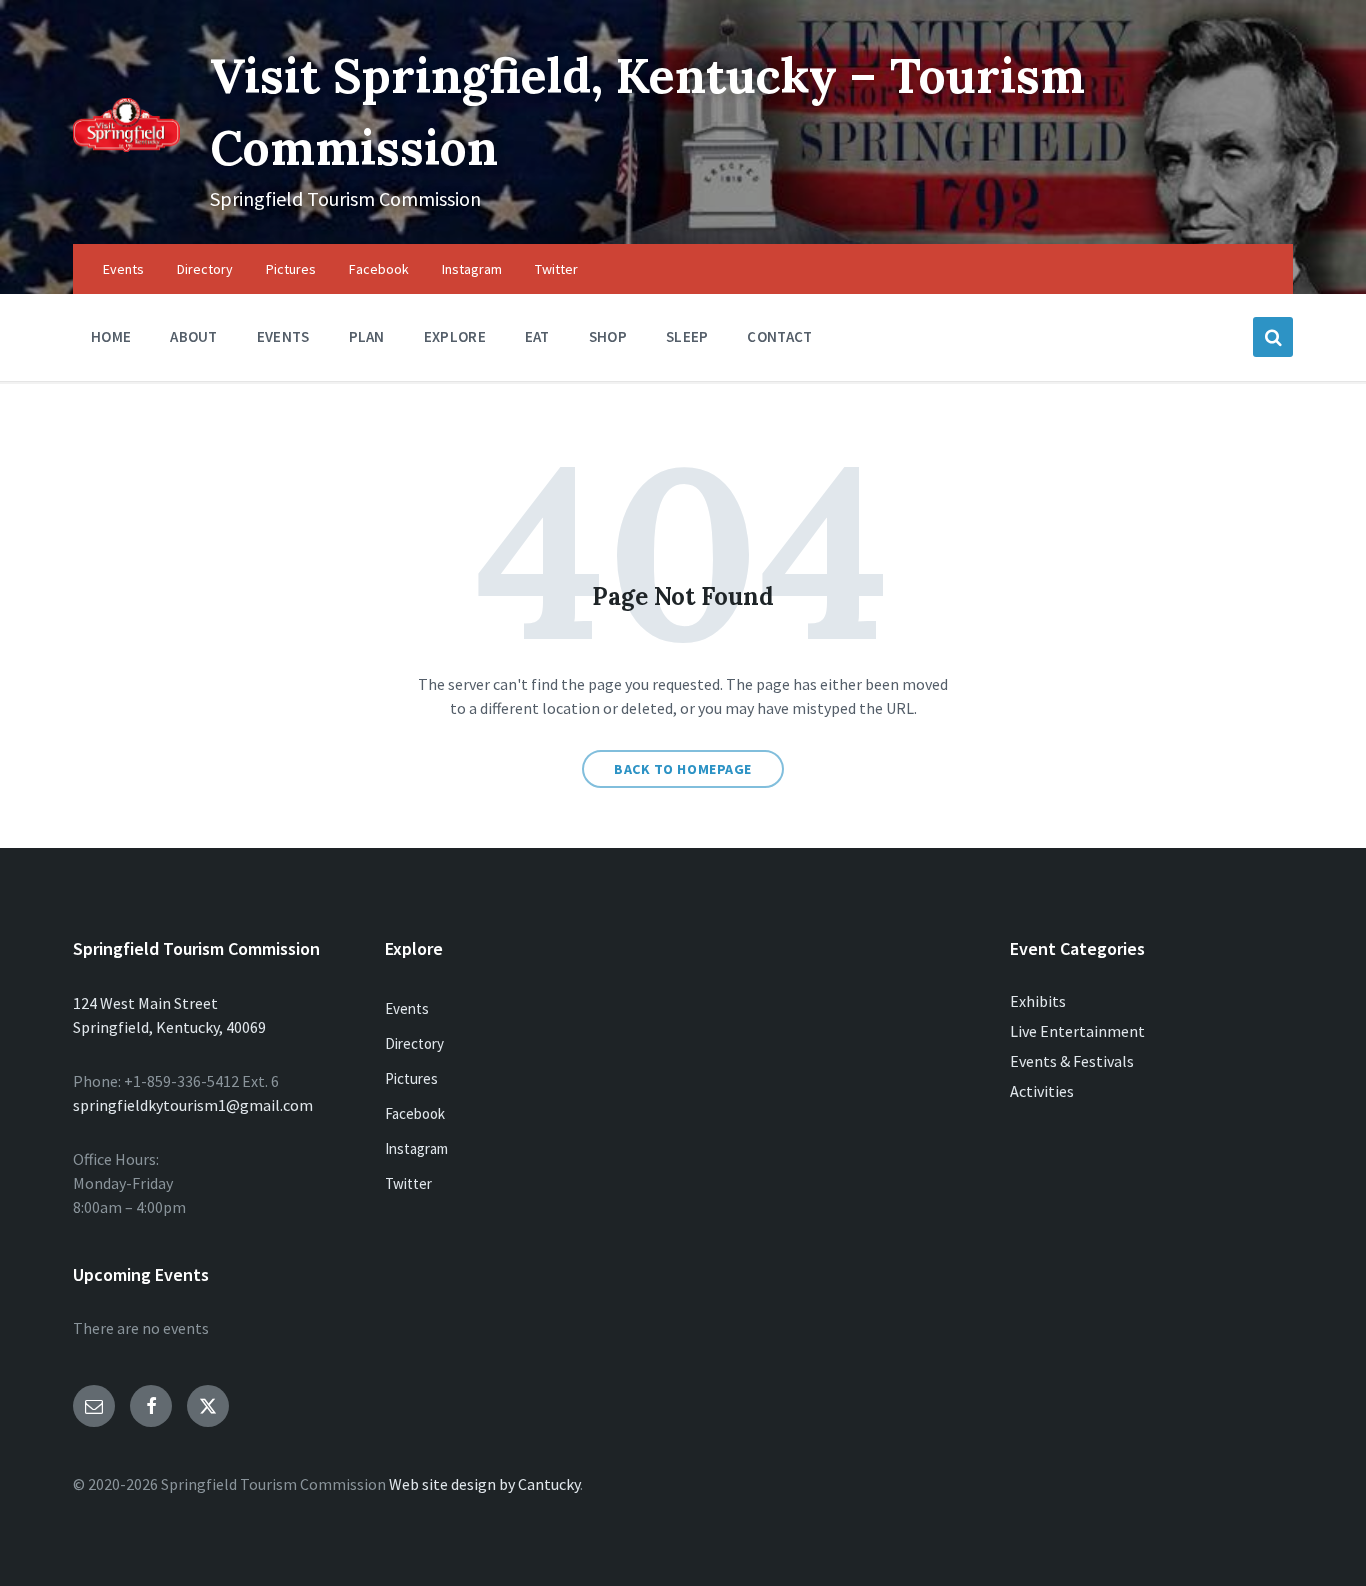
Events (407, 1008)
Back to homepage (683, 769)
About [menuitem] (194, 336)
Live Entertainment (1077, 1031)
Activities (1042, 1091)
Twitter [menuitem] (556, 269)
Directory (414, 1043)
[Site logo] (126, 146)
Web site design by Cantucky (484, 1484)
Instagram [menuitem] (472, 269)
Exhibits (1038, 1001)
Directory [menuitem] (205, 269)
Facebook (415, 1113)
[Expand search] (1273, 337)
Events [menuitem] (123, 269)
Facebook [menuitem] (379, 269)
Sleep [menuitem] (687, 336)
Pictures (411, 1078)
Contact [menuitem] (779, 336)
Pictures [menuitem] (291, 269)
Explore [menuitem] (455, 336)
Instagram (416, 1148)
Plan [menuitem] (367, 336)
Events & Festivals (1072, 1061)
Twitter (408, 1183)
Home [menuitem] (111, 336)
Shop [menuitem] (608, 336)
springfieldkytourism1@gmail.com (193, 1105)
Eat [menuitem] (537, 336)
